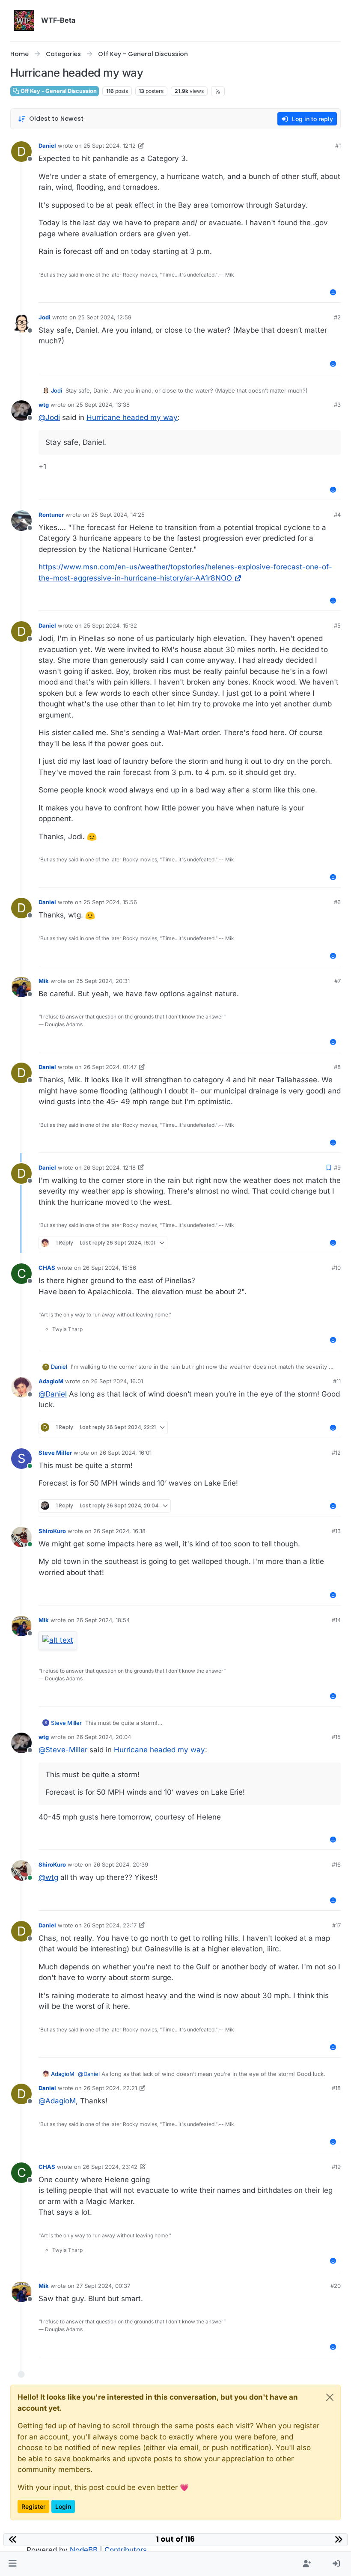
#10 (336, 1268)
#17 (336, 1925)
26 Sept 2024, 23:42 (110, 2167)
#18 (336, 2088)
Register (33, 2506)
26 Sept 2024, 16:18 (119, 1531)
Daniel (47, 146)
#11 (337, 1381)
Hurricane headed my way (132, 417)
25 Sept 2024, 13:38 (103, 405)
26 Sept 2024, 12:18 (110, 1167)
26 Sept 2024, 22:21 (110, 2088)
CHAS (47, 1268)
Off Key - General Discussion (58, 91)
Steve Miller (55, 1453)
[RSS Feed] (218, 91)
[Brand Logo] (24, 21)
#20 (336, 2286)
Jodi (45, 317)
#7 (338, 981)
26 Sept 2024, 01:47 (110, 1067)
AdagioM (51, 1381)
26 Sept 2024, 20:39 (121, 1864)
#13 (336, 1531)
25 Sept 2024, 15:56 (110, 902)
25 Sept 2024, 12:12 (110, 146)
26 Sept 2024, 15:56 (109, 1268)
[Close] (330, 2397)
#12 (336, 1453)
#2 (337, 317)
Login (63, 2506)
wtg (44, 405)
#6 (337, 902)
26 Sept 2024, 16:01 (117, 1381)
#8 (337, 1067)
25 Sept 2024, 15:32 (110, 625)
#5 (337, 625)
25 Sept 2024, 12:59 (105, 317)
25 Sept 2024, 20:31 (103, 981)
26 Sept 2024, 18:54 (103, 1620)
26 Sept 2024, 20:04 (104, 1737)
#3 (337, 405)
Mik (44, 981)
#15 (336, 1737)
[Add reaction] (333, 292)
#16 (336, 1864)
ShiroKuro (52, 1531)
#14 (336, 1620)
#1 (338, 146)
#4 (337, 515)
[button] (13, 2564)
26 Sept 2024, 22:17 (110, 1925)
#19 (336, 2167)
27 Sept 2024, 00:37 (103, 2286)
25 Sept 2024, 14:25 (118, 515)
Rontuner (51, 515)
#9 (337, 1167)
